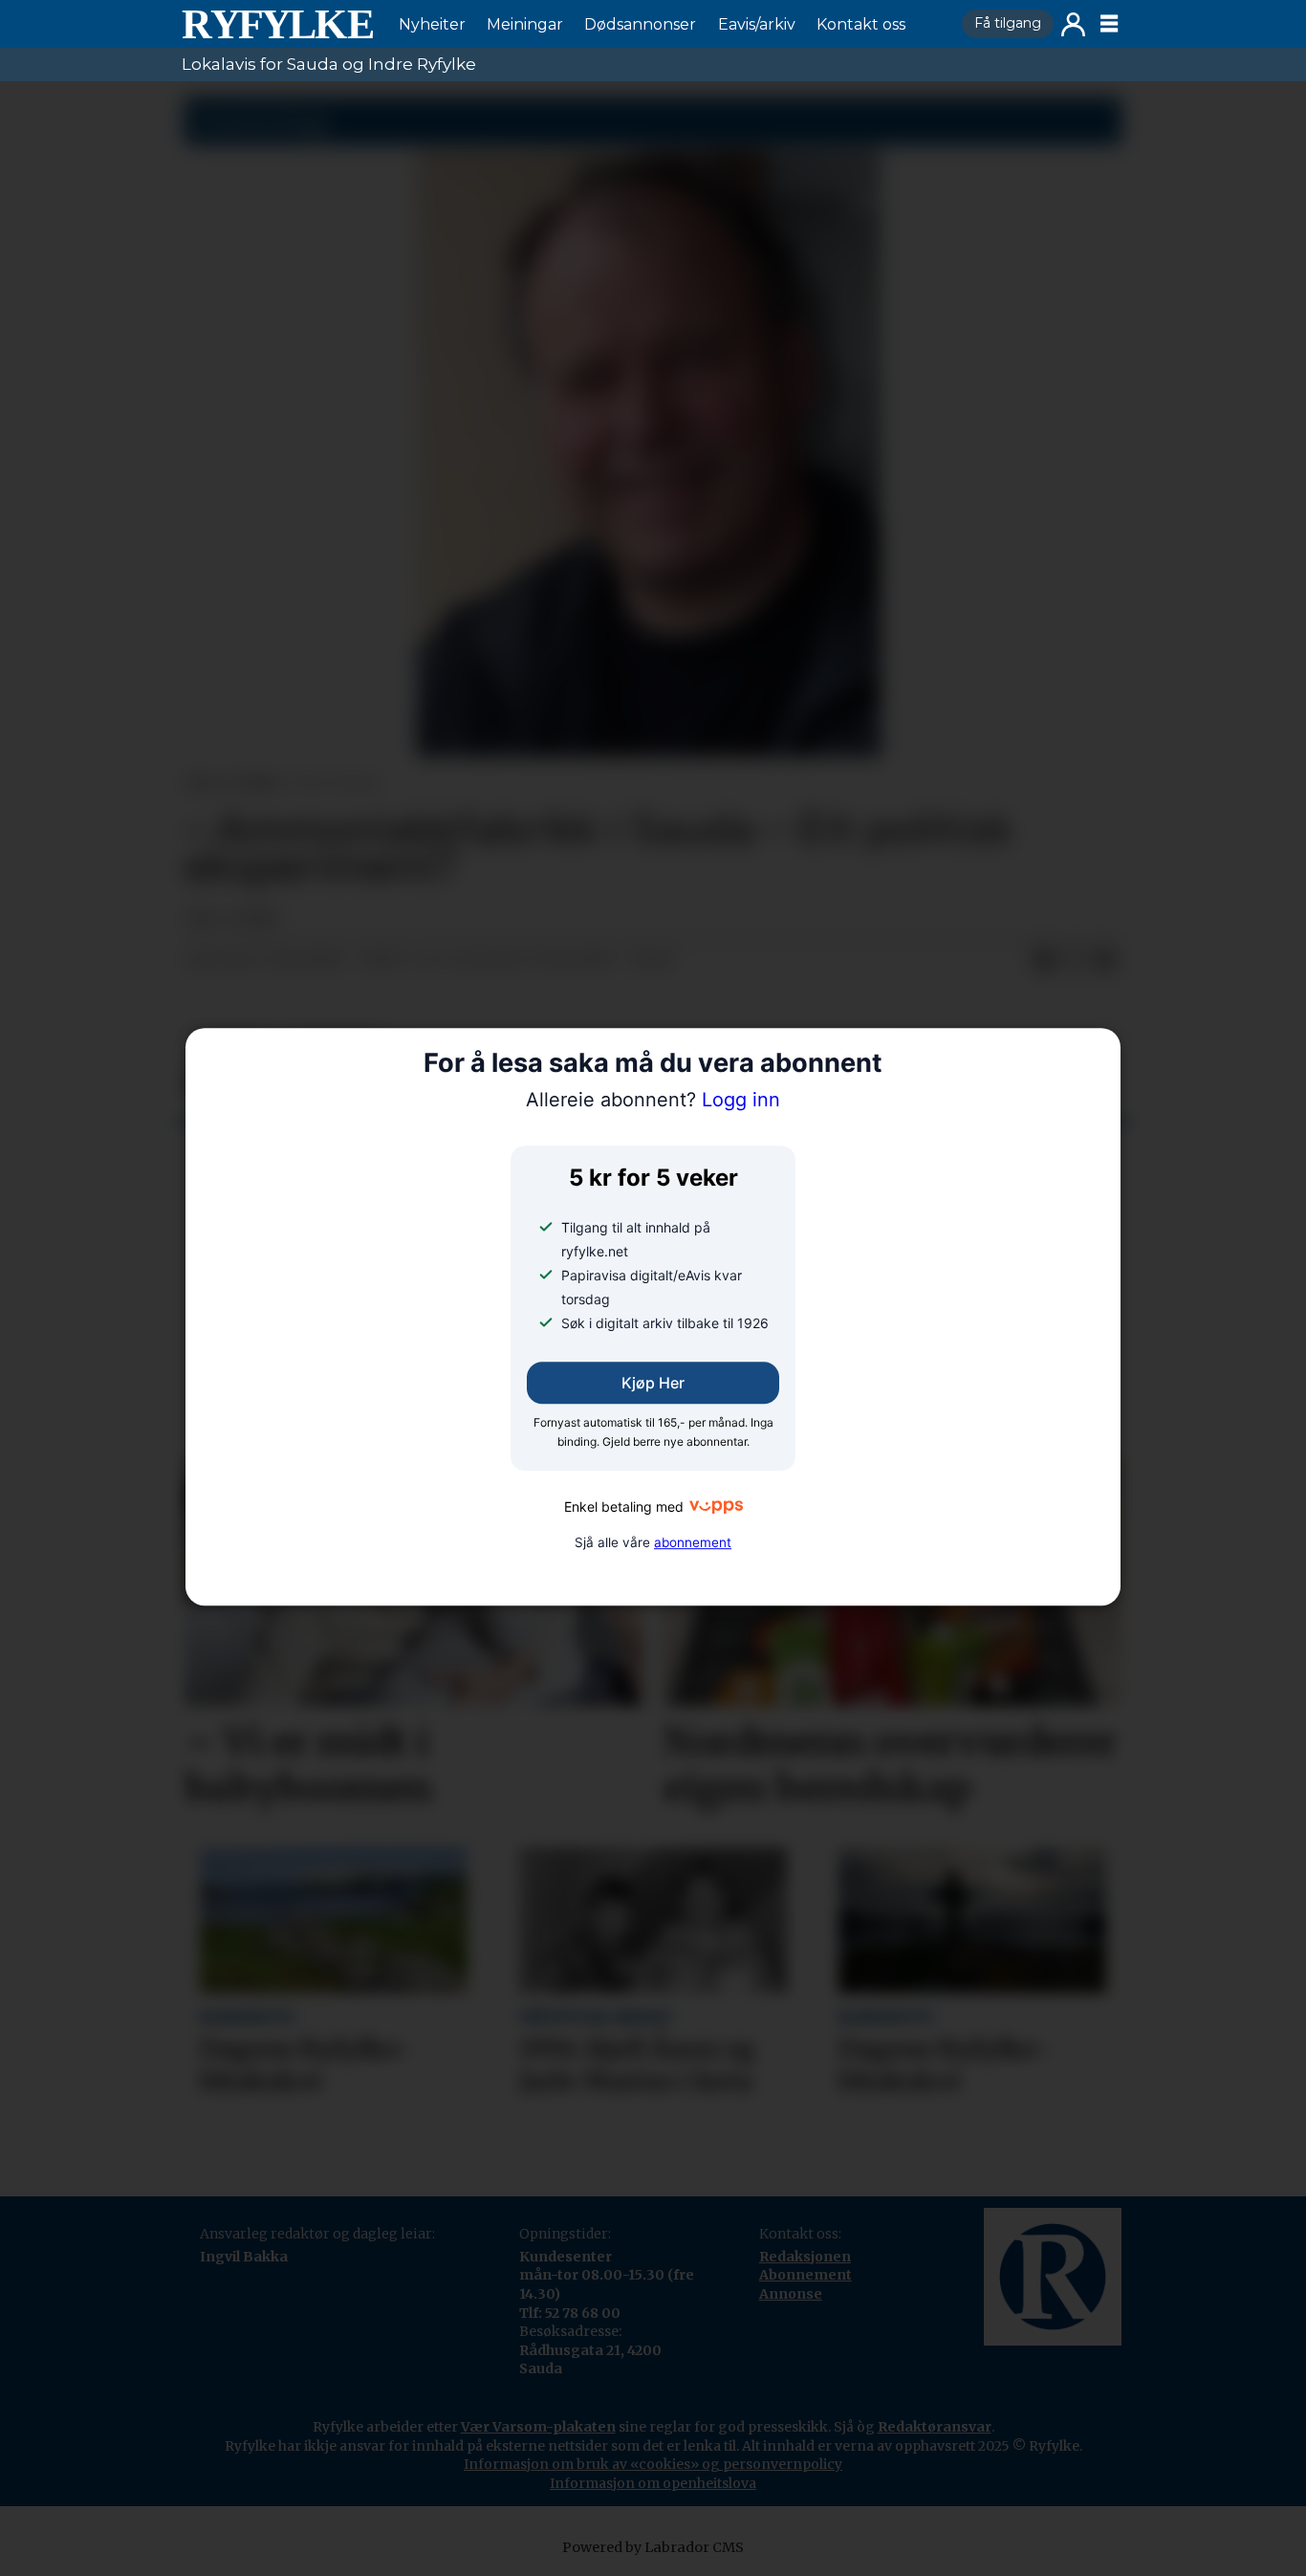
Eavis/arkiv (757, 24)
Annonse (791, 2294)
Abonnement (805, 2275)
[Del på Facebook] (1044, 961)
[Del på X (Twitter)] (1075, 961)
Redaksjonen (805, 2257)
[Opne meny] (1109, 24)
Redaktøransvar (935, 2427)
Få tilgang (1008, 23)
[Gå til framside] (277, 24)
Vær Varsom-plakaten (538, 2427)
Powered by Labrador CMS (653, 2547)
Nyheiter (432, 24)
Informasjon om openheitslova (653, 2483)
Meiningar (525, 24)
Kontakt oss (861, 24)
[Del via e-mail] (1105, 961)
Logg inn (1073, 24)
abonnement (693, 1542)
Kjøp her (653, 1384)
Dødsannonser (640, 24)
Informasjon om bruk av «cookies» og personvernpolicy (653, 2464)
